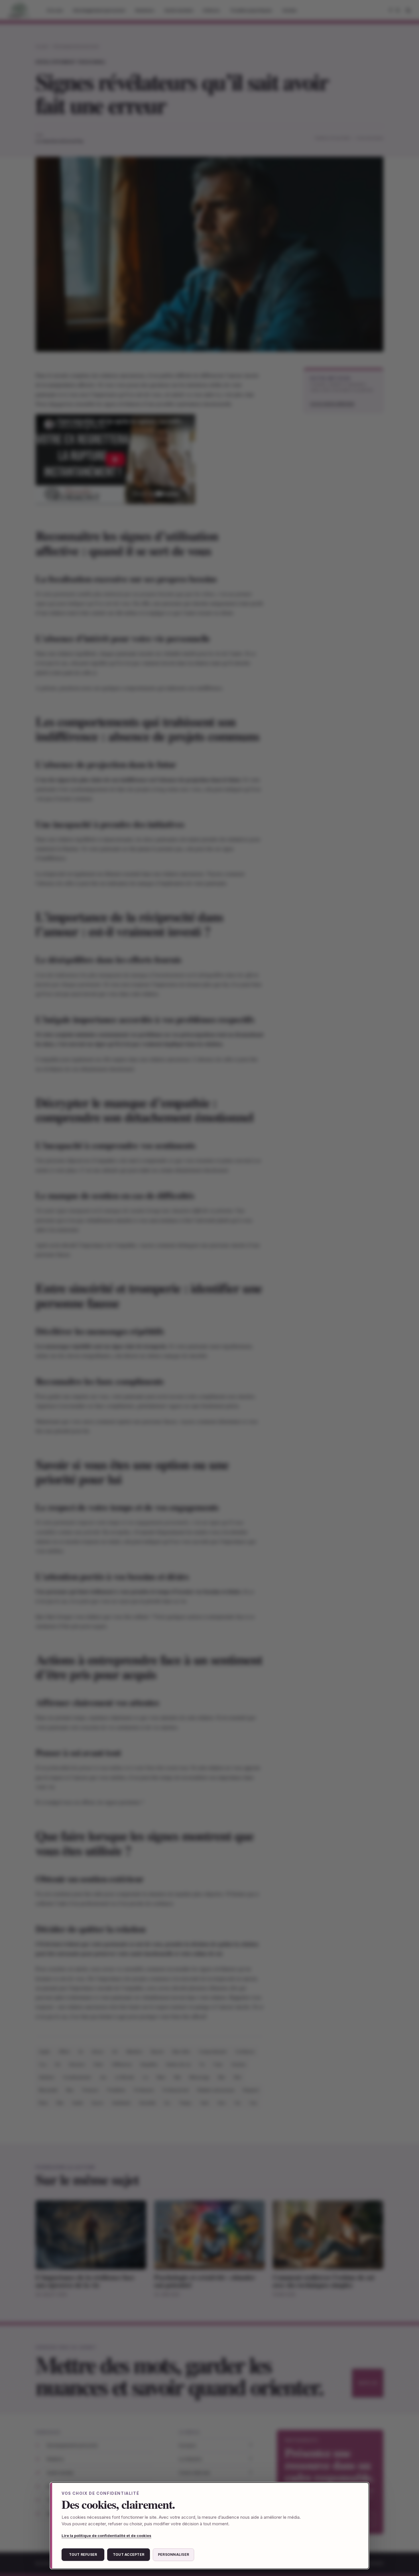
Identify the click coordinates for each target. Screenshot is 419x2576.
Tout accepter (129, 2554)
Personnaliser (173, 2554)
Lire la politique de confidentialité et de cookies (106, 2536)
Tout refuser (83, 2554)
